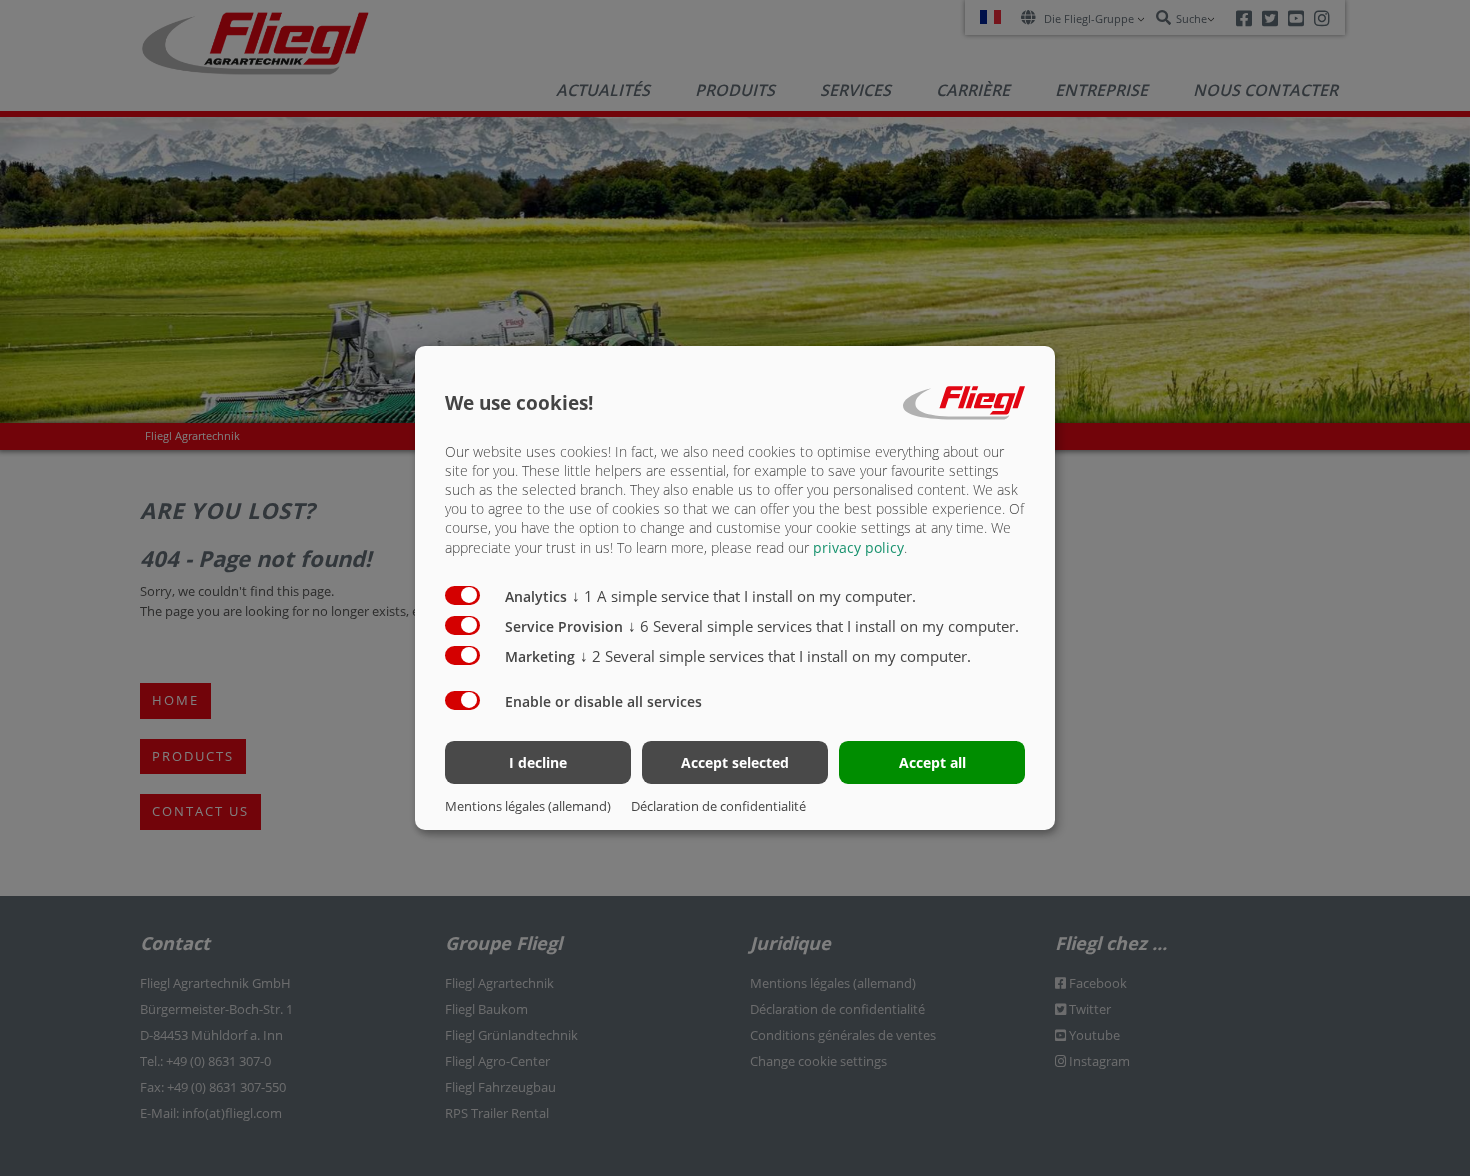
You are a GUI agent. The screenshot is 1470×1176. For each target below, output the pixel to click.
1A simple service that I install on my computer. (744, 596)
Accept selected (735, 762)
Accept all (932, 762)
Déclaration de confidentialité (718, 806)
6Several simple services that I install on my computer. (823, 626)
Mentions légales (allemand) (528, 806)
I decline (538, 762)
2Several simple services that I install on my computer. (775, 656)
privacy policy (858, 547)
